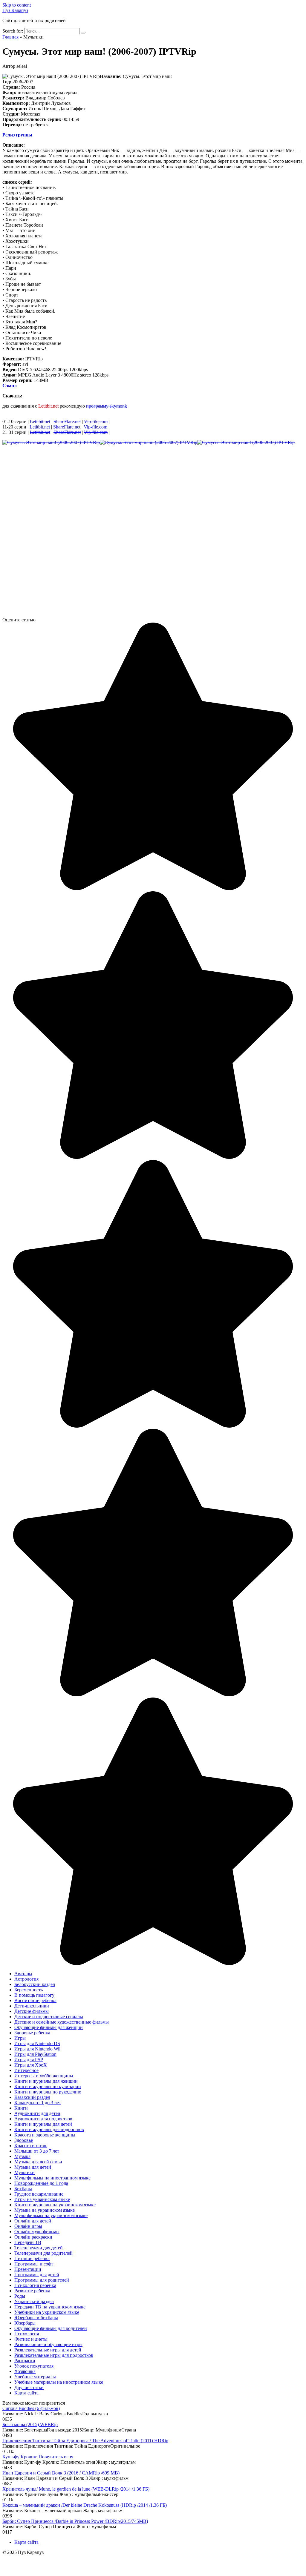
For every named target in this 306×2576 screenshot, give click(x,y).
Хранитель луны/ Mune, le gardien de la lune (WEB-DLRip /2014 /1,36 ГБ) (76, 2489)
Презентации (28, 2269)
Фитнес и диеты (31, 2339)
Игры (20, 2038)
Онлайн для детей (33, 2221)
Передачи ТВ (28, 2242)
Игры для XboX (31, 2065)
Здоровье (24, 2140)
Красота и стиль (31, 2146)
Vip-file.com (96, 421)
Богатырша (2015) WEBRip (30, 2424)
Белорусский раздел (35, 1984)
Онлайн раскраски (33, 2237)
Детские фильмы (32, 2011)
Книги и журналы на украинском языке (55, 2205)
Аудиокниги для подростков (43, 2119)
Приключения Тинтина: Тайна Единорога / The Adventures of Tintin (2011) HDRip (85, 2441)
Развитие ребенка (32, 2291)
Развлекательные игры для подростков (54, 2355)
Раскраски (25, 2361)
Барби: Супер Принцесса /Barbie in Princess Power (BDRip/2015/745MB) (75, 2521)
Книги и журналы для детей (43, 2124)
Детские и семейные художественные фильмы (62, 2022)
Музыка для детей (33, 2167)
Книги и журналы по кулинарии (48, 2086)
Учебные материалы (35, 2377)
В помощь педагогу (34, 1995)
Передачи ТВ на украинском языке (50, 2307)
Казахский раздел (32, 2097)
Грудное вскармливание (39, 2194)
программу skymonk (107, 406)
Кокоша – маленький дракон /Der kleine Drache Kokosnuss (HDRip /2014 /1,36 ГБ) (85, 2505)
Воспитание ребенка (35, 2000)
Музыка (22, 2156)
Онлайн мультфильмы (37, 2232)
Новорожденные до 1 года (41, 2183)
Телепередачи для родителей (43, 2253)
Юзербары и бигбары (36, 2318)
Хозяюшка (25, 2371)
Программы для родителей (42, 2280)
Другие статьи (29, 2387)
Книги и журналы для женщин (46, 2081)
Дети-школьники (32, 2006)
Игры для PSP (29, 2060)
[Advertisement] (153, 492)
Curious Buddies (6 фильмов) (31, 2408)
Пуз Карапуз (15, 10)
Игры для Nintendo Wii (37, 2049)
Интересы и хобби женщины (44, 2076)
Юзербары (25, 2323)
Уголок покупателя (34, 2366)
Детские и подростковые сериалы (49, 2017)
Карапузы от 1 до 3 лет (38, 2103)
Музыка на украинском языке (45, 2210)
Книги (21, 2108)
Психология (27, 2334)
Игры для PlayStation (35, 2054)
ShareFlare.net (67, 421)
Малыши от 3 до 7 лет (37, 2151)
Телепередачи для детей (39, 2248)
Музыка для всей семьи (38, 2162)
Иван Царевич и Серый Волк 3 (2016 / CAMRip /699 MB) (61, 2473)
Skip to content (17, 5)
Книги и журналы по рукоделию (48, 2092)
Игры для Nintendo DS (37, 2043)
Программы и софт (34, 2264)
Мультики (25, 2172)
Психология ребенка (35, 2285)
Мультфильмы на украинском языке (51, 2215)
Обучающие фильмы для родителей (51, 2328)
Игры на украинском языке (42, 2199)
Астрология (26, 1979)
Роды (20, 2296)
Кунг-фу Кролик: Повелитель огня (38, 2457)
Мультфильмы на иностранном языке (52, 2178)
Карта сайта (26, 2393)
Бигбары (23, 2189)
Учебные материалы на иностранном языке (59, 2382)
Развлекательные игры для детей (48, 2350)
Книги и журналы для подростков (49, 2129)
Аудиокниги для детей (37, 2113)
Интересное (26, 2070)
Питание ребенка (32, 2258)
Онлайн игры (28, 2226)
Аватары (23, 1974)
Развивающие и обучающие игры (48, 2344)
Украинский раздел (34, 2301)
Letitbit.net (40, 421)
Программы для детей (37, 2275)
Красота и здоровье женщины (45, 2135)
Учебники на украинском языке (47, 2312)
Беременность (29, 1990)
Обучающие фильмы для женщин (49, 2027)
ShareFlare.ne (66, 427)
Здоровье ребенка (32, 2033)
